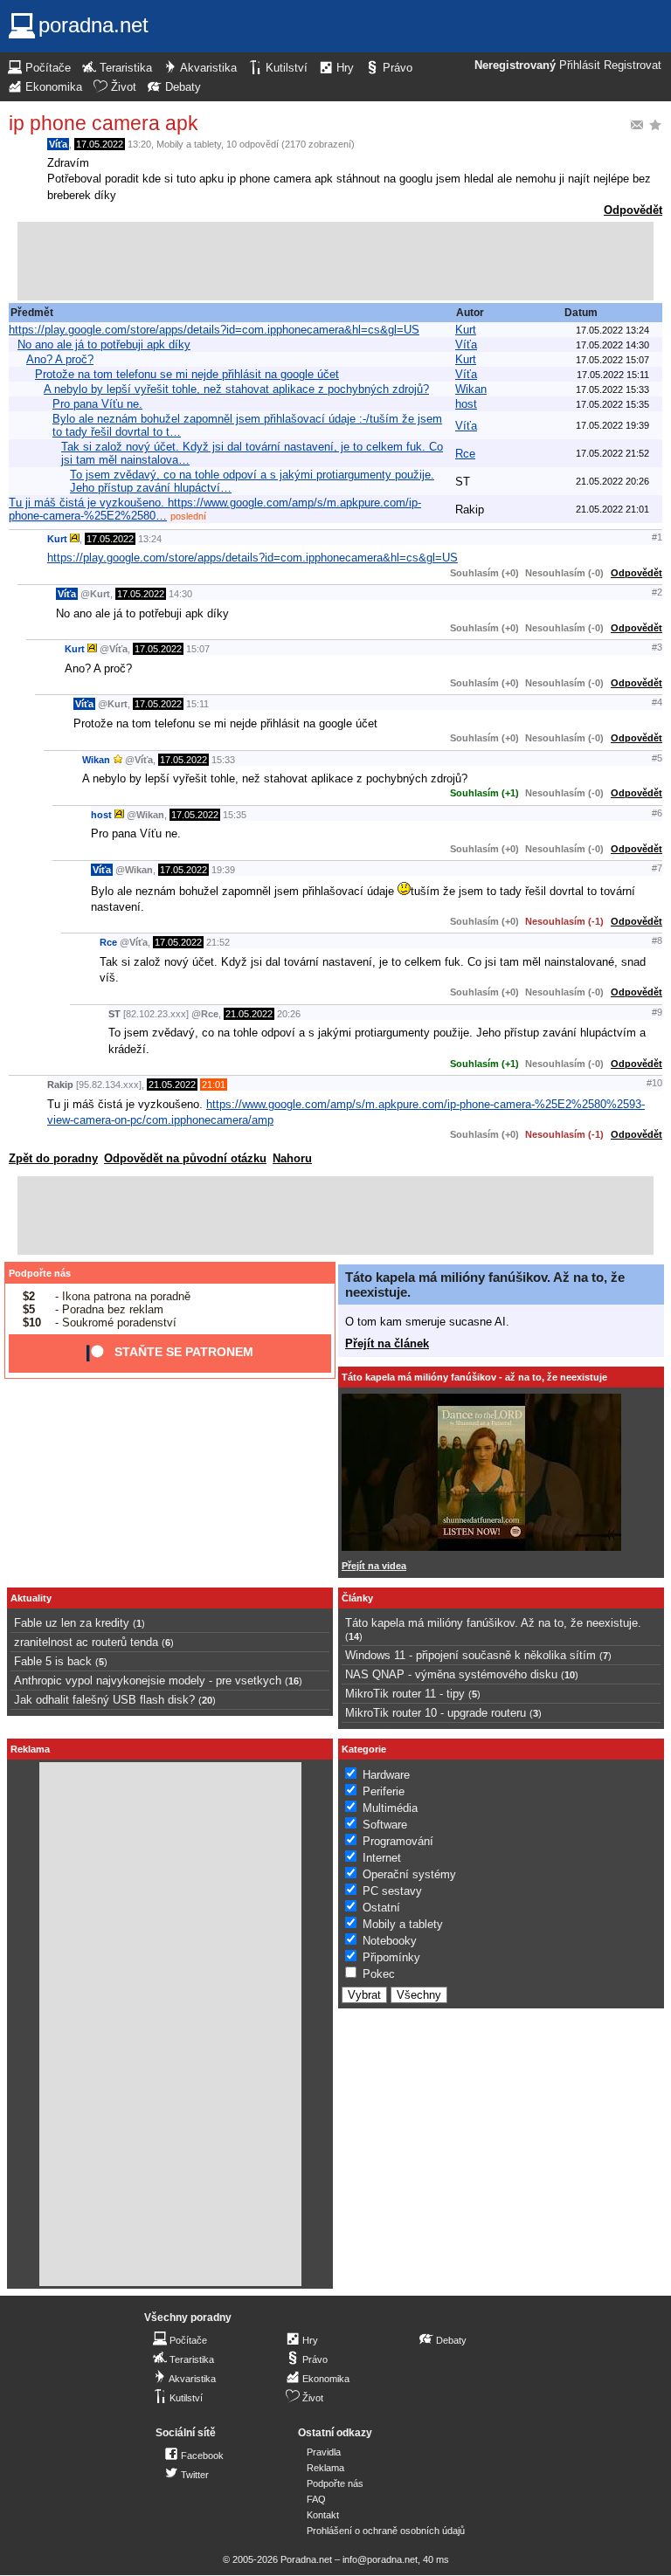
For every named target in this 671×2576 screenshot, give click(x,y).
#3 (657, 647)
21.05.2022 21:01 (612, 509)
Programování (398, 1841)
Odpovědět (633, 210)
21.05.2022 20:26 (612, 481)
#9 (657, 1012)
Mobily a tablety (189, 144)
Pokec (379, 1974)
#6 (657, 813)
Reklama (325, 2468)
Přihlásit (580, 65)
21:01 (214, 1085)
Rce (465, 454)
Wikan (471, 389)
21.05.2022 (249, 1014)
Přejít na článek (387, 1343)
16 (294, 1681)
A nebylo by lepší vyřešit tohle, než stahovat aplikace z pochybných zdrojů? (236, 389)
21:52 (218, 942)
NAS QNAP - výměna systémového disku (451, 1674)
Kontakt (323, 2515)
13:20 (139, 144)
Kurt (466, 330)
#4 (657, 702)
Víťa (58, 144)
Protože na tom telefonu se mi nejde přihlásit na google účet (187, 374)
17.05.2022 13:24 (612, 330)
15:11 (197, 704)
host (466, 404)
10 (570, 1675)
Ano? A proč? (60, 359)
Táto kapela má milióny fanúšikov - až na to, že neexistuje (474, 1377)
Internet (382, 1858)
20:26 (289, 1014)
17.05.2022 (100, 144)
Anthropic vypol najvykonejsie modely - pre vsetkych (148, 1681)
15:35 (235, 815)
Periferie (384, 1791)
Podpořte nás (40, 1273)
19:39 (223, 870)
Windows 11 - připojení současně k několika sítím (470, 1655)
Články (357, 1598)
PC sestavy (392, 1891)
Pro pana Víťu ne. (97, 404)
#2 (657, 592)
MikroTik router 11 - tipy (405, 1694)
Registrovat (633, 65)
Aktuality (31, 1598)
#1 (657, 537)
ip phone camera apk (104, 123)
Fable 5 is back (53, 1661)
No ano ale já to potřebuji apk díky (104, 344)
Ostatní (381, 1908)
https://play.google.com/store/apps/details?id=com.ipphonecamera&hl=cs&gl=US (214, 330)
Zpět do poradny (53, 1158)
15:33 (223, 760)
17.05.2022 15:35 (612, 404)
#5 (657, 758)
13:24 (150, 539)
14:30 (180, 594)
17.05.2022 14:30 (612, 345)
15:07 (198, 649)
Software (385, 1825)
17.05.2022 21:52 (612, 453)
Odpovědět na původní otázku (185, 1158)
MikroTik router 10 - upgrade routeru (436, 1713)
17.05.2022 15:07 (612, 360)
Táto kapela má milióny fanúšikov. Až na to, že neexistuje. (493, 1623)
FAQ (316, 2499)
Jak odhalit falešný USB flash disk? (104, 1700)
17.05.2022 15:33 (612, 389)
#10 (654, 1083)
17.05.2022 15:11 (613, 375)
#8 (657, 940)
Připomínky (391, 1957)
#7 (657, 868)
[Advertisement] (335, 261)
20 (207, 1700)
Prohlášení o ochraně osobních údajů (386, 2531)
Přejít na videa (374, 1566)
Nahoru (292, 1158)
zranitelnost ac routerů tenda (86, 1642)
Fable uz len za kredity (72, 1623)
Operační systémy (409, 1874)
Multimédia (390, 1808)
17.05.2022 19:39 (612, 425)
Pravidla (324, 2452)
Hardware (386, 1775)
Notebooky (390, 1941)
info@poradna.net (380, 2559)
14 (354, 1636)
